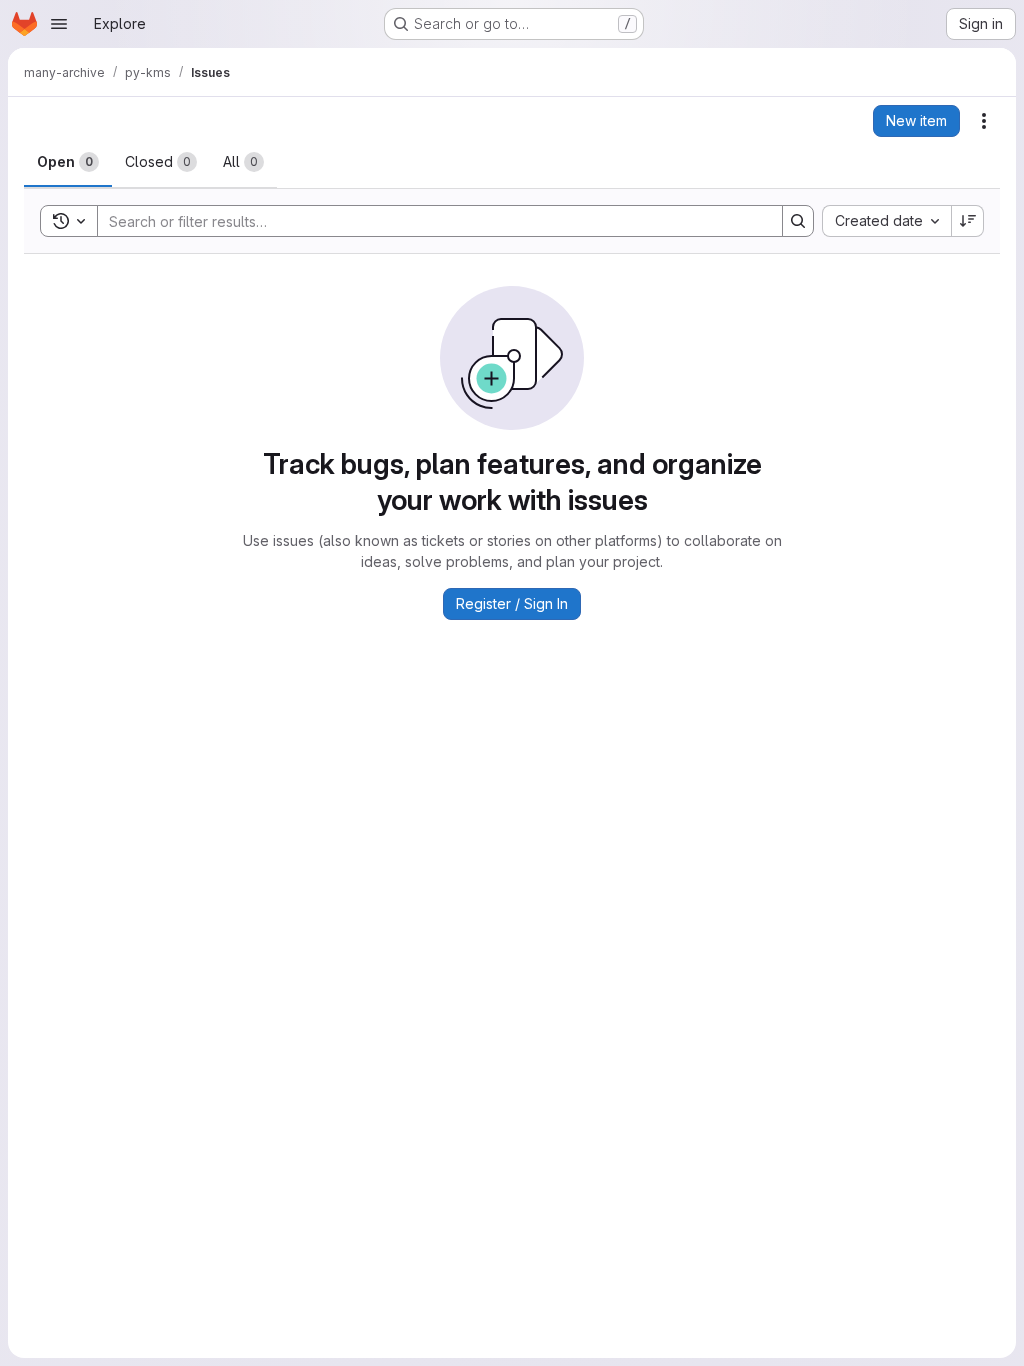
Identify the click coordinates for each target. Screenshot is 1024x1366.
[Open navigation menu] (59, 24)
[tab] (68, 162)
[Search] (798, 221)
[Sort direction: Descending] (968, 221)
